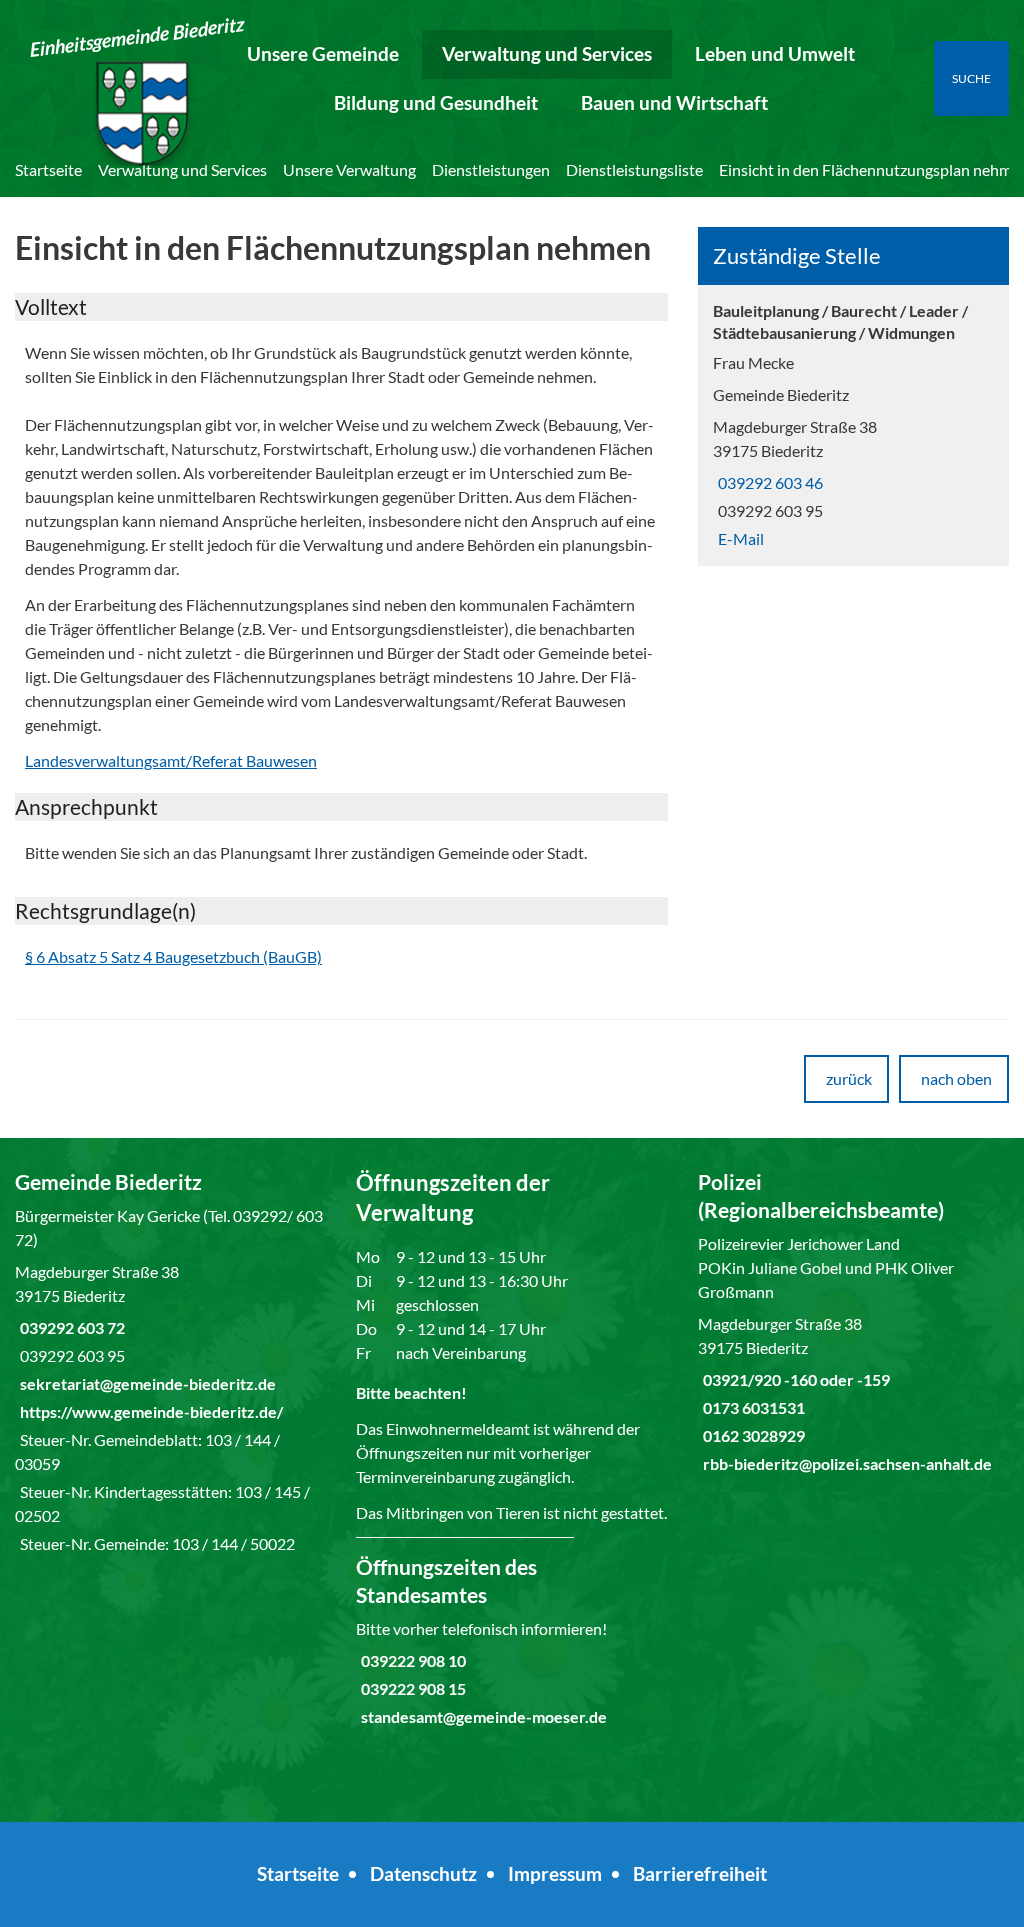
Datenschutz (423, 1873)
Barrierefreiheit (700, 1873)
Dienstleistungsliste (634, 169)
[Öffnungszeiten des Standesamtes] (511, 1641)
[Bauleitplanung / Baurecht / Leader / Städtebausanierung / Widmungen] (853, 425)
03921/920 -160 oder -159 (794, 1379)
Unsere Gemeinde (323, 53)
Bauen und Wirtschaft (674, 102)
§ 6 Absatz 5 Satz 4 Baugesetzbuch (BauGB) (173, 956)
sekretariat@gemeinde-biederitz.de (145, 1383)
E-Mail (738, 538)
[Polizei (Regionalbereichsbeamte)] (853, 1322)
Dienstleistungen (491, 169)
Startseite (48, 169)
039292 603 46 (768, 482)
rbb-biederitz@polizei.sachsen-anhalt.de (845, 1463)
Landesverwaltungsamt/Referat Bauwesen (171, 760)
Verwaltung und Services (547, 53)
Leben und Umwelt (775, 53)
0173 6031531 (751, 1407)
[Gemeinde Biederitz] (170, 1362)
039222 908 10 (411, 1660)
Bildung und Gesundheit (436, 102)
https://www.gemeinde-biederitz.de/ (149, 1411)
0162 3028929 (751, 1435)
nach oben (956, 1078)
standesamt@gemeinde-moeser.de (481, 1716)
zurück (849, 1078)
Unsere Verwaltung (349, 169)
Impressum (555, 1873)
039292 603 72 (70, 1327)
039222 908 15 (411, 1688)
